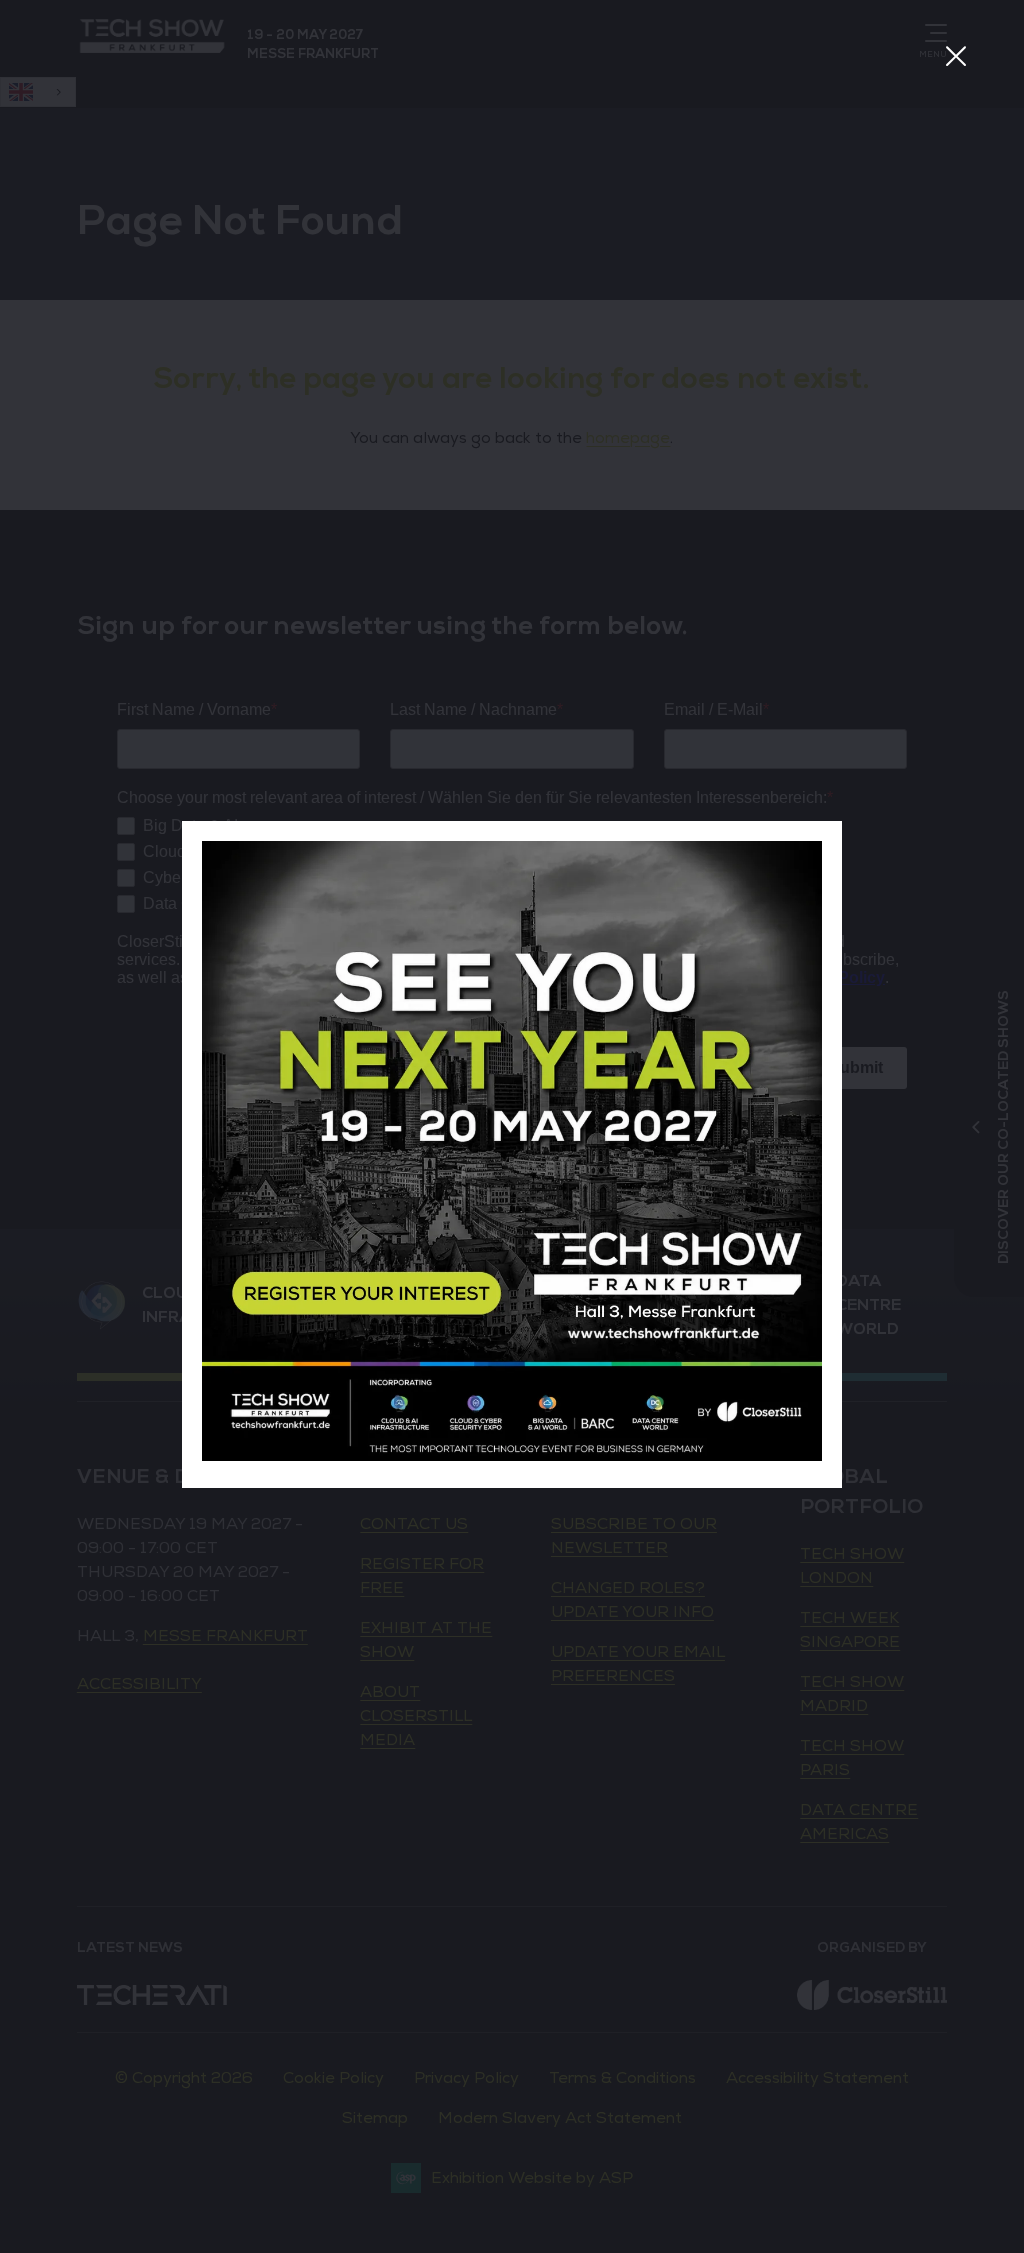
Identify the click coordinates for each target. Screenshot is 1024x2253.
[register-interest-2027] (512, 1456)
